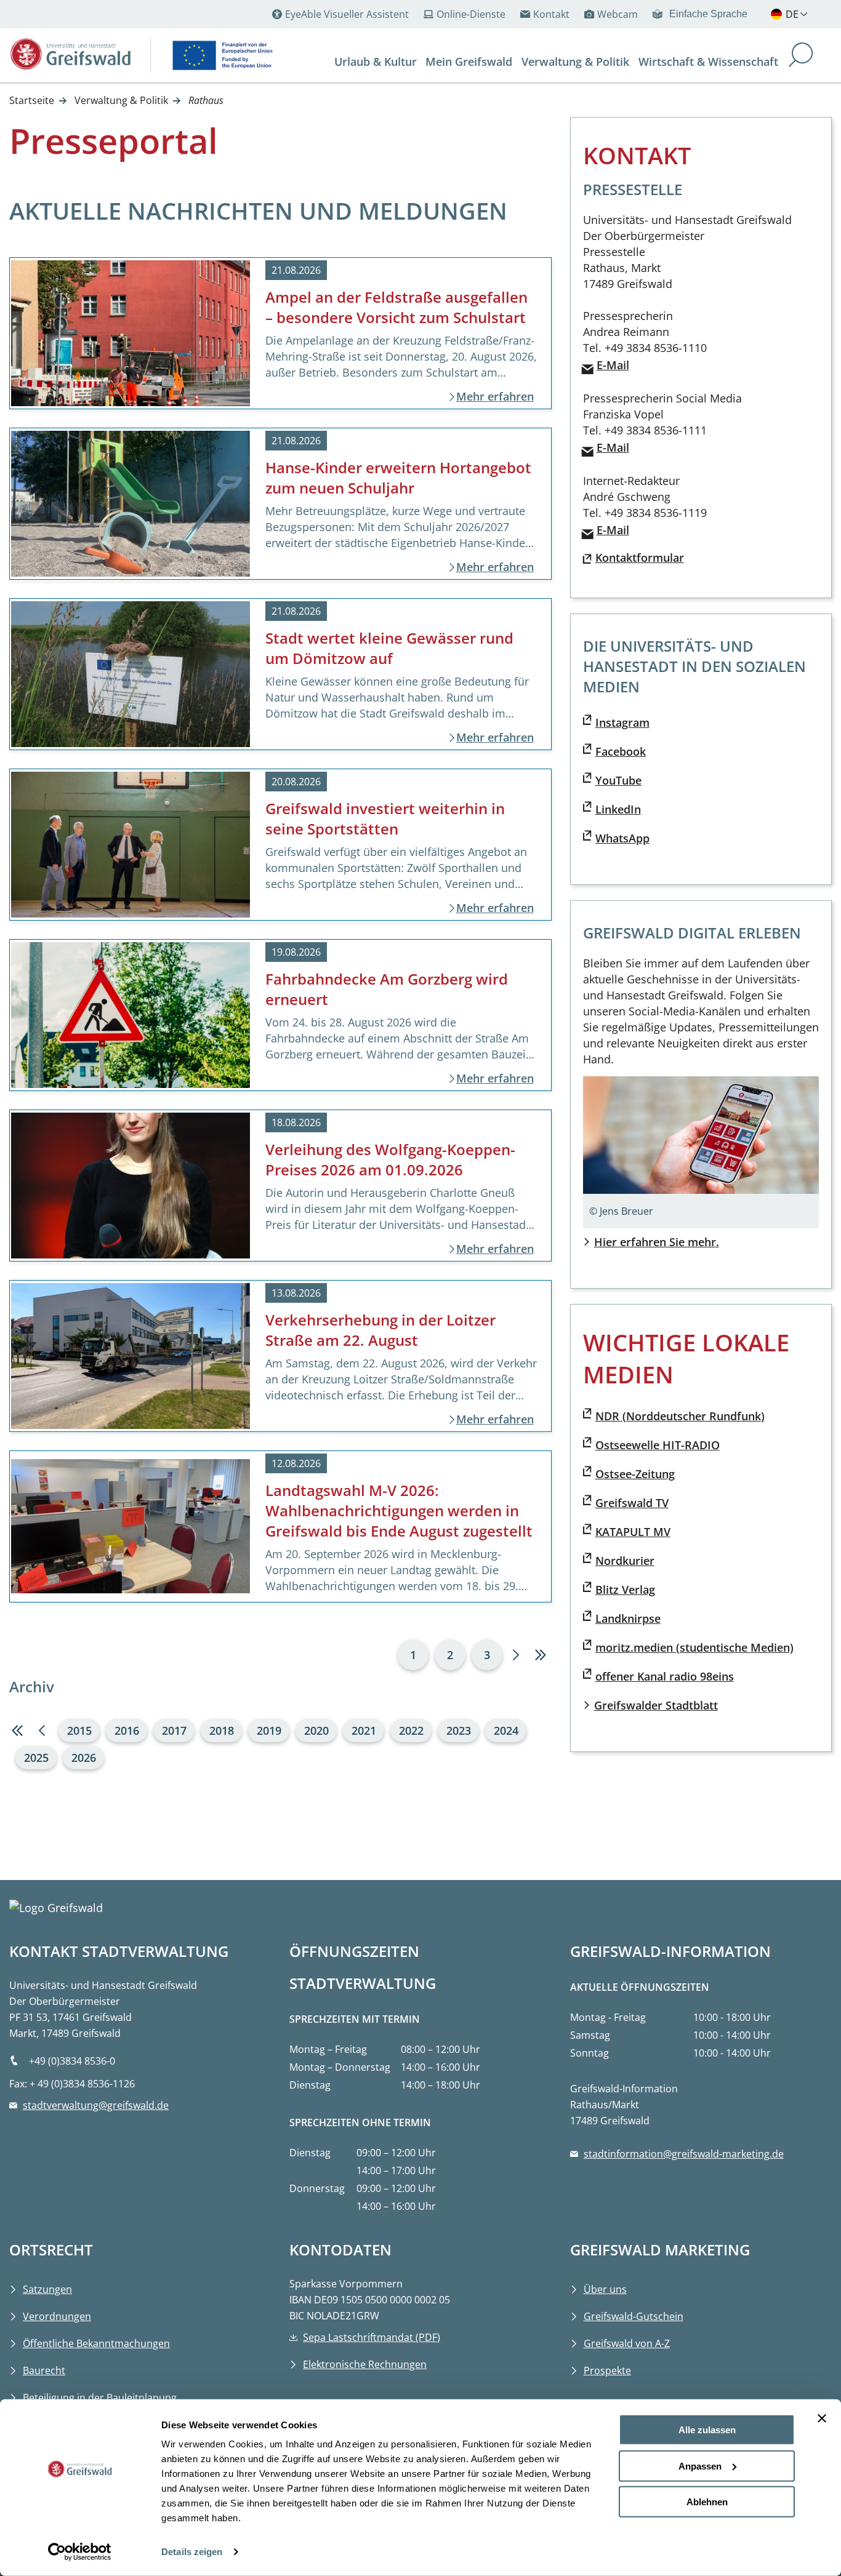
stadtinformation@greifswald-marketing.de (684, 2154)
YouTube (618, 780)
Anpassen (700, 2466)
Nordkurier (625, 1561)
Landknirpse (628, 1618)
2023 (459, 1730)
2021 (364, 1730)
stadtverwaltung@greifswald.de (96, 2105)
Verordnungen (57, 2316)
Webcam (618, 14)
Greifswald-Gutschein (634, 2316)
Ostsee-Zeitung (635, 1474)
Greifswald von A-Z (627, 2343)
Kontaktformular (640, 558)
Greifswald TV (632, 1503)
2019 (269, 1730)
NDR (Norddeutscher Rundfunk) (680, 1416)
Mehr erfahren (495, 396)
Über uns (605, 2289)
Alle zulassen (707, 2430)
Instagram (622, 722)
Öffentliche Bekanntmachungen (96, 2343)
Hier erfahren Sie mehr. (657, 1242)
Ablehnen (707, 2502)
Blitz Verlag (625, 1590)
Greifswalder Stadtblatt (656, 1705)
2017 (174, 1730)
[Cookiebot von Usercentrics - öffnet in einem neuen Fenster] (80, 2552)
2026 (84, 1758)
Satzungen (47, 2289)
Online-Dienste (471, 14)
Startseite (32, 100)
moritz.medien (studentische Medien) (694, 1647)
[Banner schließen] (822, 2418)
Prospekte (607, 2370)
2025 (36, 1758)
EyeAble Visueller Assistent (347, 14)
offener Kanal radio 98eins (665, 1676)
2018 (222, 1730)
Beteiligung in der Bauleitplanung (100, 2398)
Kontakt (551, 14)
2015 (79, 1730)
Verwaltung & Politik (121, 100)
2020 (316, 1730)
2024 (506, 1730)
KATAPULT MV (633, 1532)
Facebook (621, 751)
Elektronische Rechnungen (365, 2364)
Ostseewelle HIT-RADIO (658, 1445)
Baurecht (44, 2370)
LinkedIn (618, 809)
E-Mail (613, 365)
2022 (411, 1730)
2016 (127, 1730)
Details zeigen (192, 2552)
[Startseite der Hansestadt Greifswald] (71, 54)
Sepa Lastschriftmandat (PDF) (372, 2337)
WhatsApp (622, 838)
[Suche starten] (801, 56)
